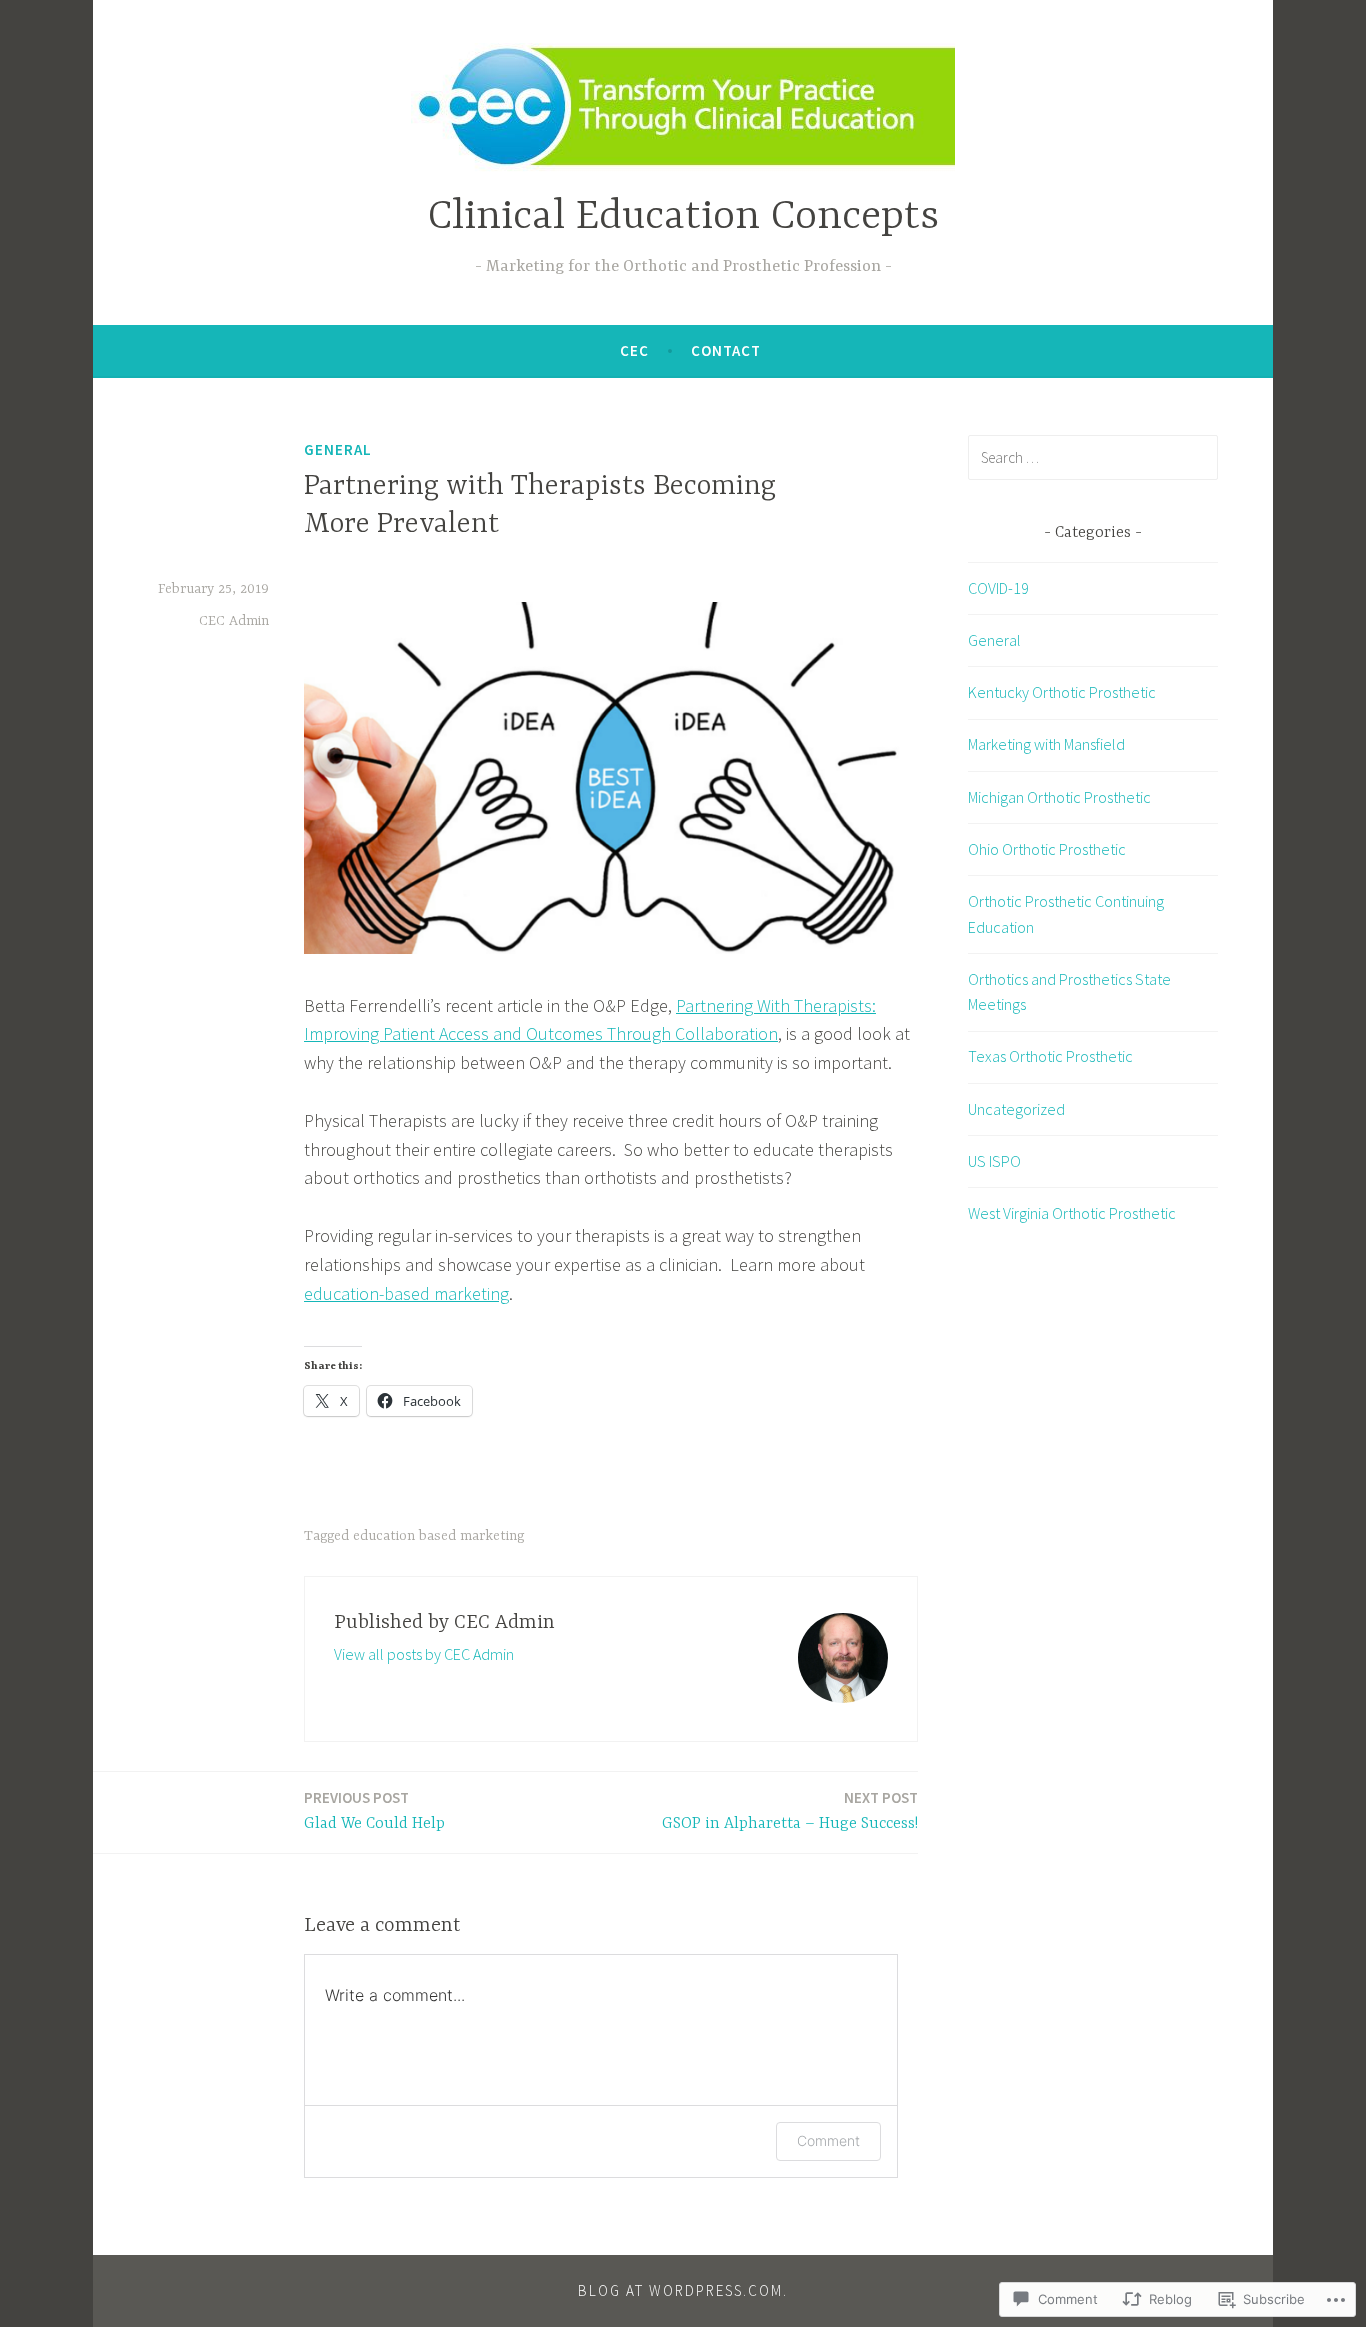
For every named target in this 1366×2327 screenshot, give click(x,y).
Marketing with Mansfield (1046, 744)
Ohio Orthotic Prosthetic (1047, 849)
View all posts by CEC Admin (424, 1654)
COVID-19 (998, 588)
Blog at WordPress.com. (683, 2290)
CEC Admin (234, 621)
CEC (634, 350)
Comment (828, 2140)
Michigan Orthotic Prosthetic (1059, 797)
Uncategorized (1016, 1109)
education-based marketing (406, 1293)
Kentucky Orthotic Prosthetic (1062, 692)
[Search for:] (1093, 457)
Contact (726, 350)
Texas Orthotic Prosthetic (1050, 1056)
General (338, 449)
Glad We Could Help (374, 1810)
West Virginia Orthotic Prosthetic (1072, 1213)
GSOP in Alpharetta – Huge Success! (790, 1810)
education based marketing (438, 1536)
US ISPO (994, 1161)
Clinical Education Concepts (683, 217)
